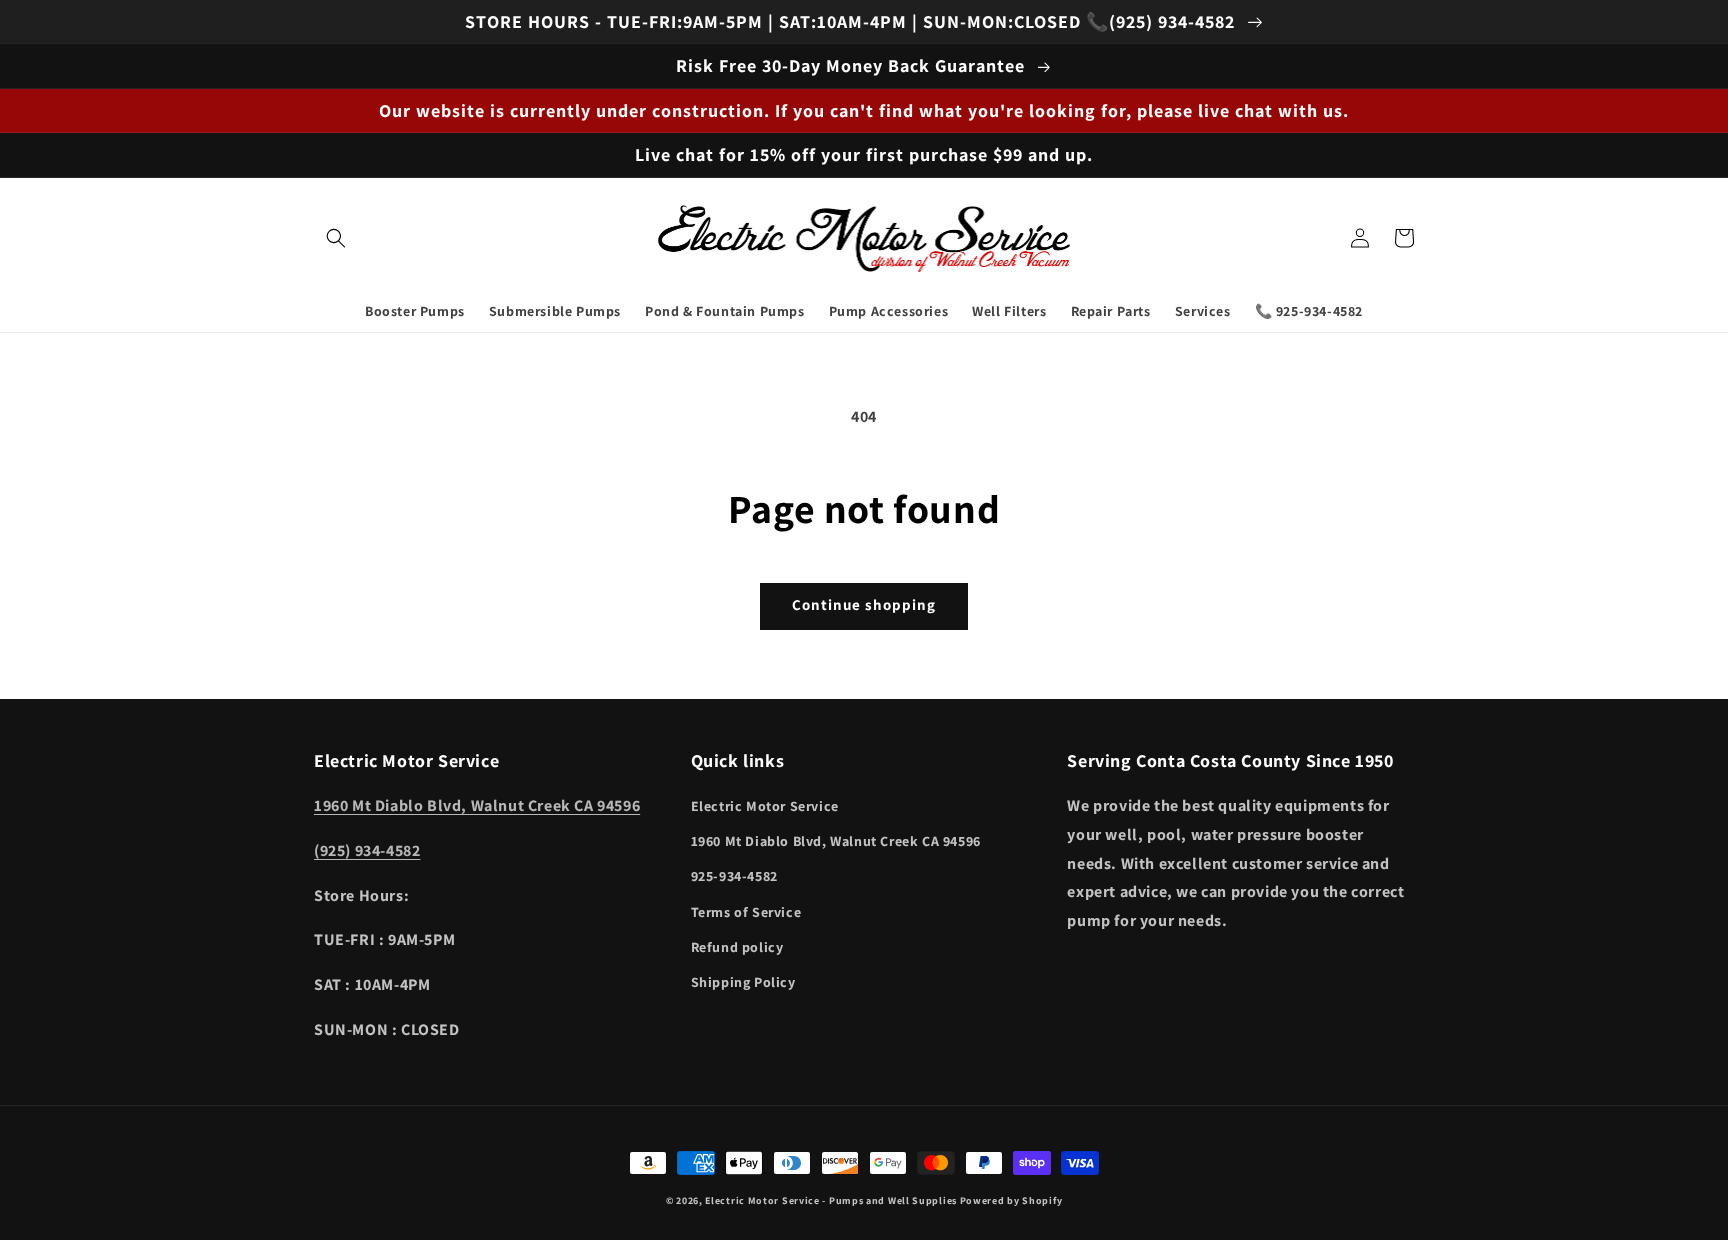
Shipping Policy (743, 982)
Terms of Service (746, 912)
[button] (336, 238)
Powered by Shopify (1011, 1200)
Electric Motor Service (765, 806)
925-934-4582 (734, 876)
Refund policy (737, 947)
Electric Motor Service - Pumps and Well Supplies (831, 1200)
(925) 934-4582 (367, 850)
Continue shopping (864, 604)
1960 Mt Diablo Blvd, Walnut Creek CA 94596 (477, 805)
